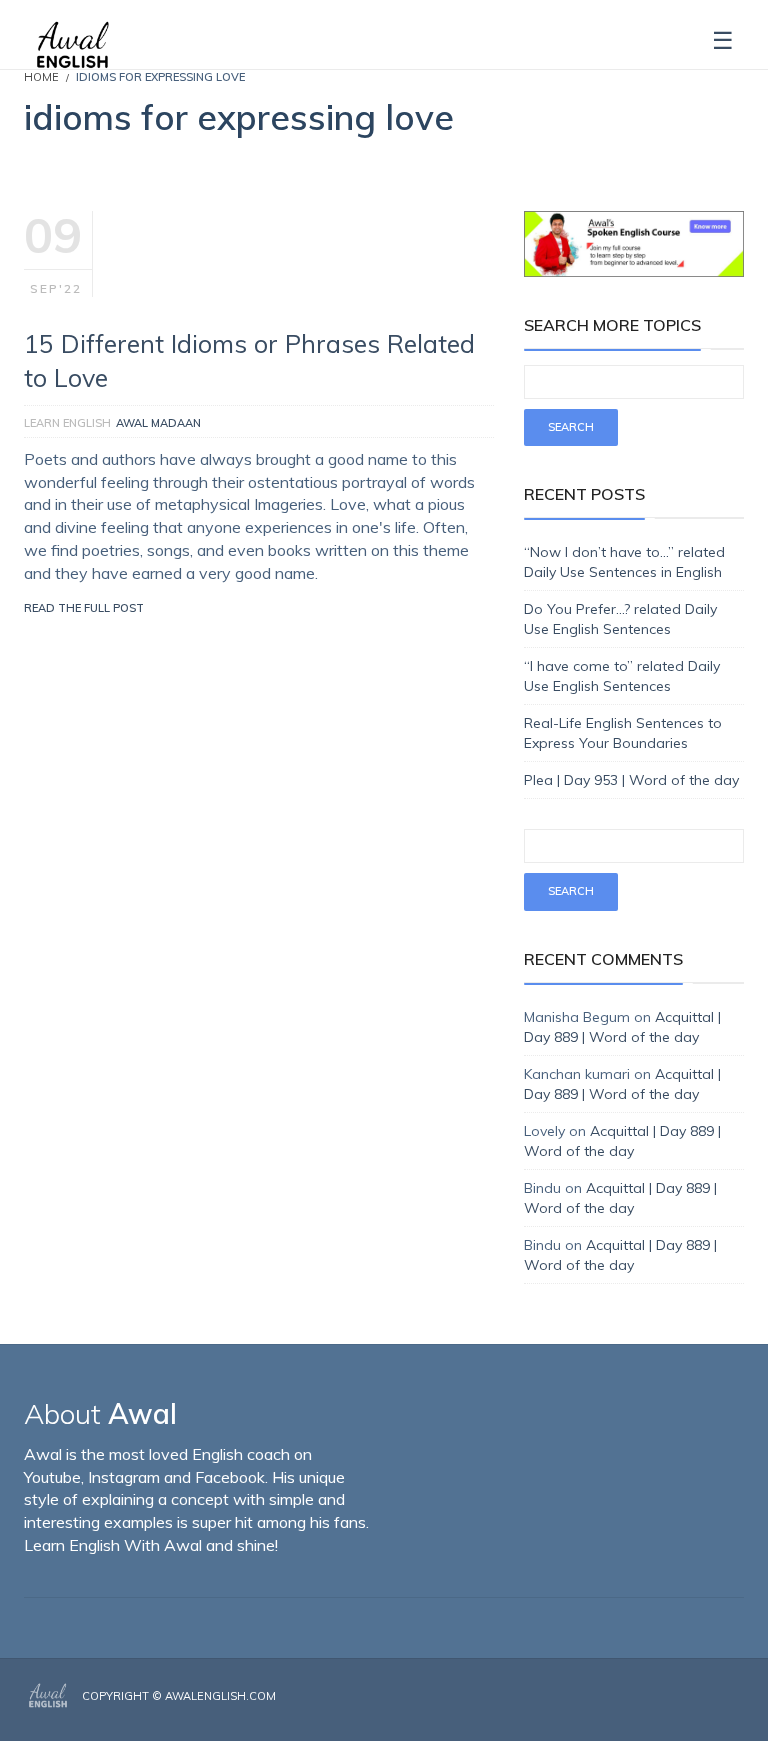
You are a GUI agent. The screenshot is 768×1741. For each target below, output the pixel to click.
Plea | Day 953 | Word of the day (631, 780)
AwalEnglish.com (220, 1696)
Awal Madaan (158, 423)
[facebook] (681, 1713)
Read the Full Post (84, 608)
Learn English (67, 423)
